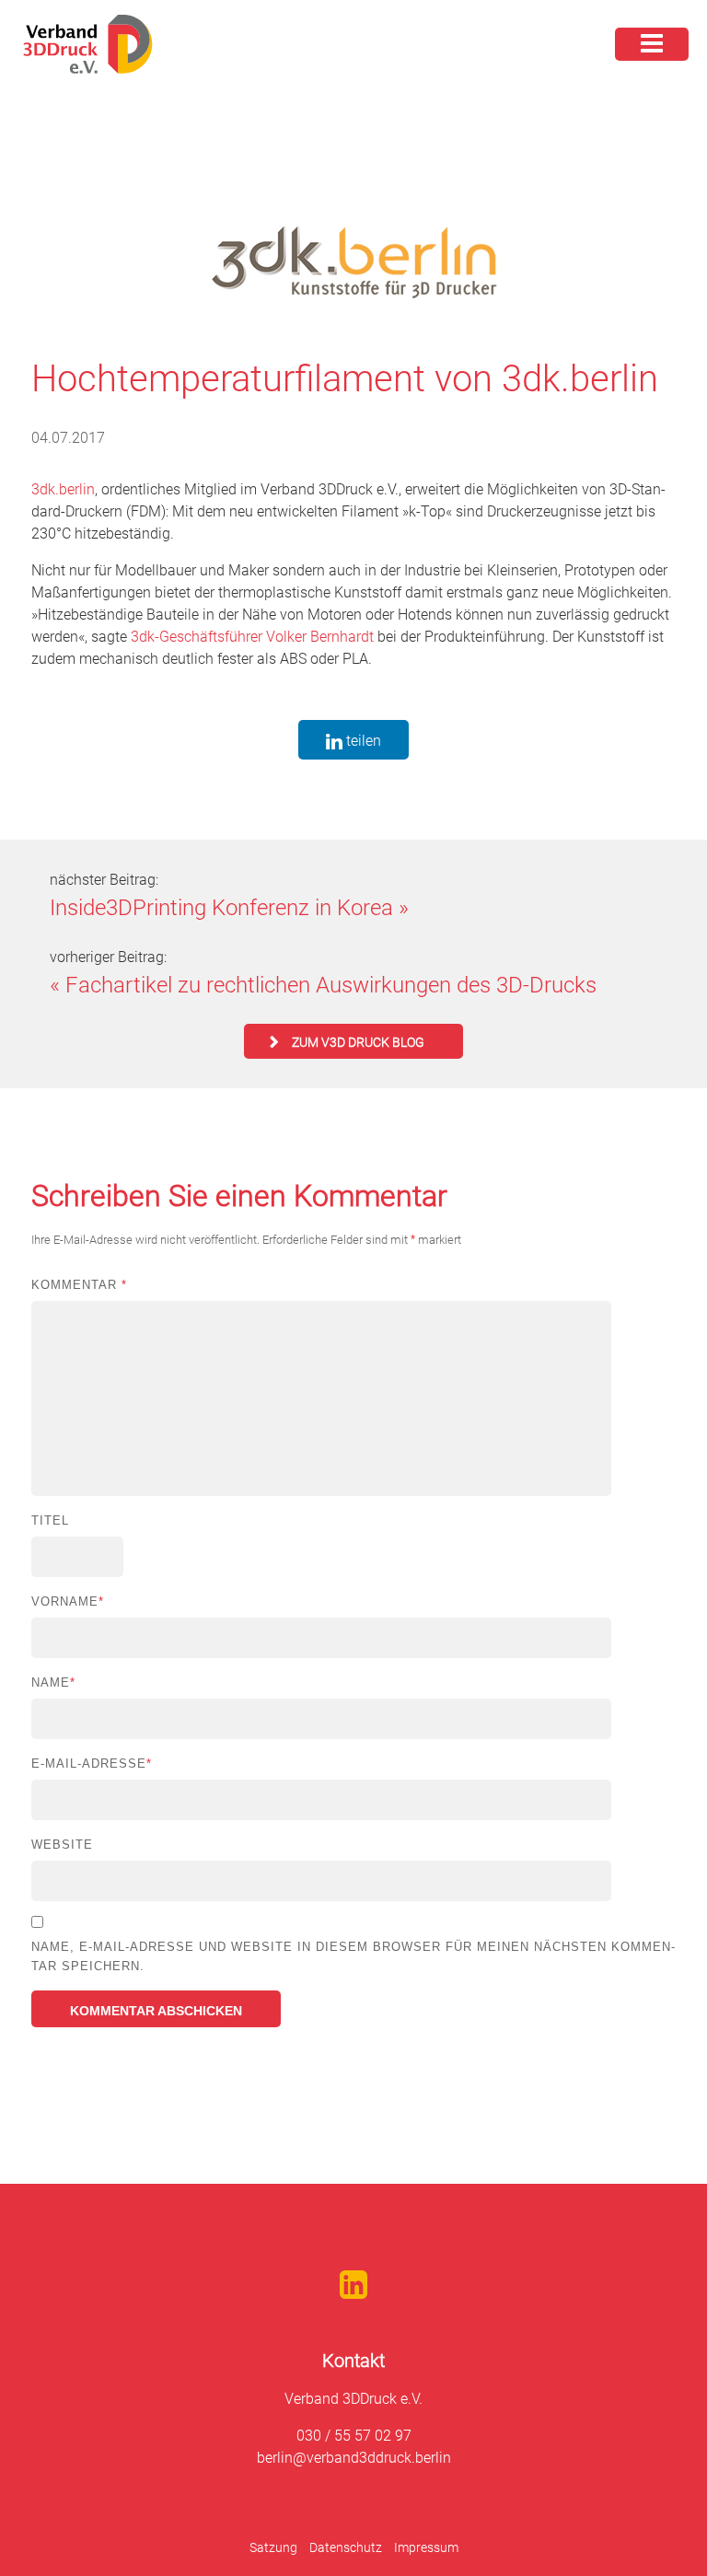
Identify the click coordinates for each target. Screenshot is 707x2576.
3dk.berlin (63, 489)
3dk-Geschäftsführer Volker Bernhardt (252, 637)
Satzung (273, 2547)
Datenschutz (346, 2547)
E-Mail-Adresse (92, 1764)
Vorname (68, 1601)
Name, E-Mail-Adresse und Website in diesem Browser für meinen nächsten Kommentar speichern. (353, 1956)
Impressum (426, 2547)
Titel (50, 1520)
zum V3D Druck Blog (358, 1042)
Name (53, 1683)
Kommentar (79, 1285)
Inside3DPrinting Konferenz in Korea (221, 908)
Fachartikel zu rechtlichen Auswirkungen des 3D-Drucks (331, 985)
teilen (362, 741)
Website (62, 1845)
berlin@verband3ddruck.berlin (354, 2458)
